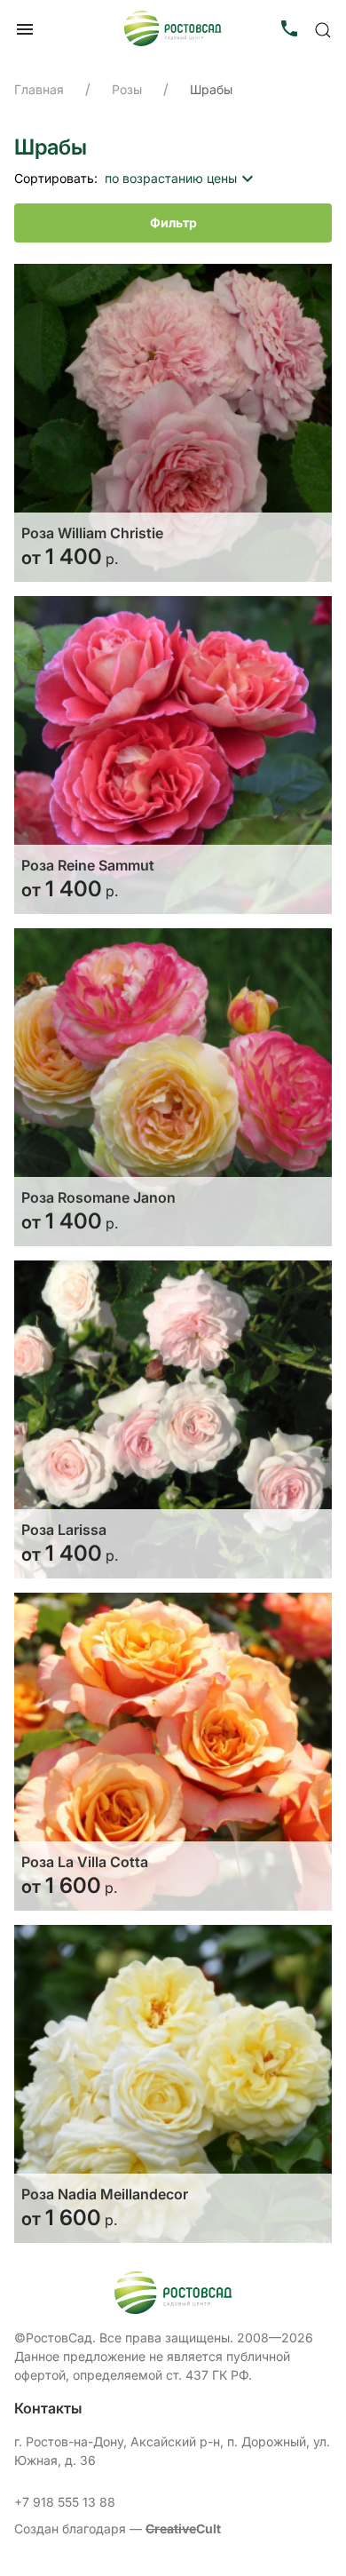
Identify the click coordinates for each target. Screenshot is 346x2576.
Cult (183, 2528)
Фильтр (173, 223)
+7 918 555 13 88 (65, 2502)
